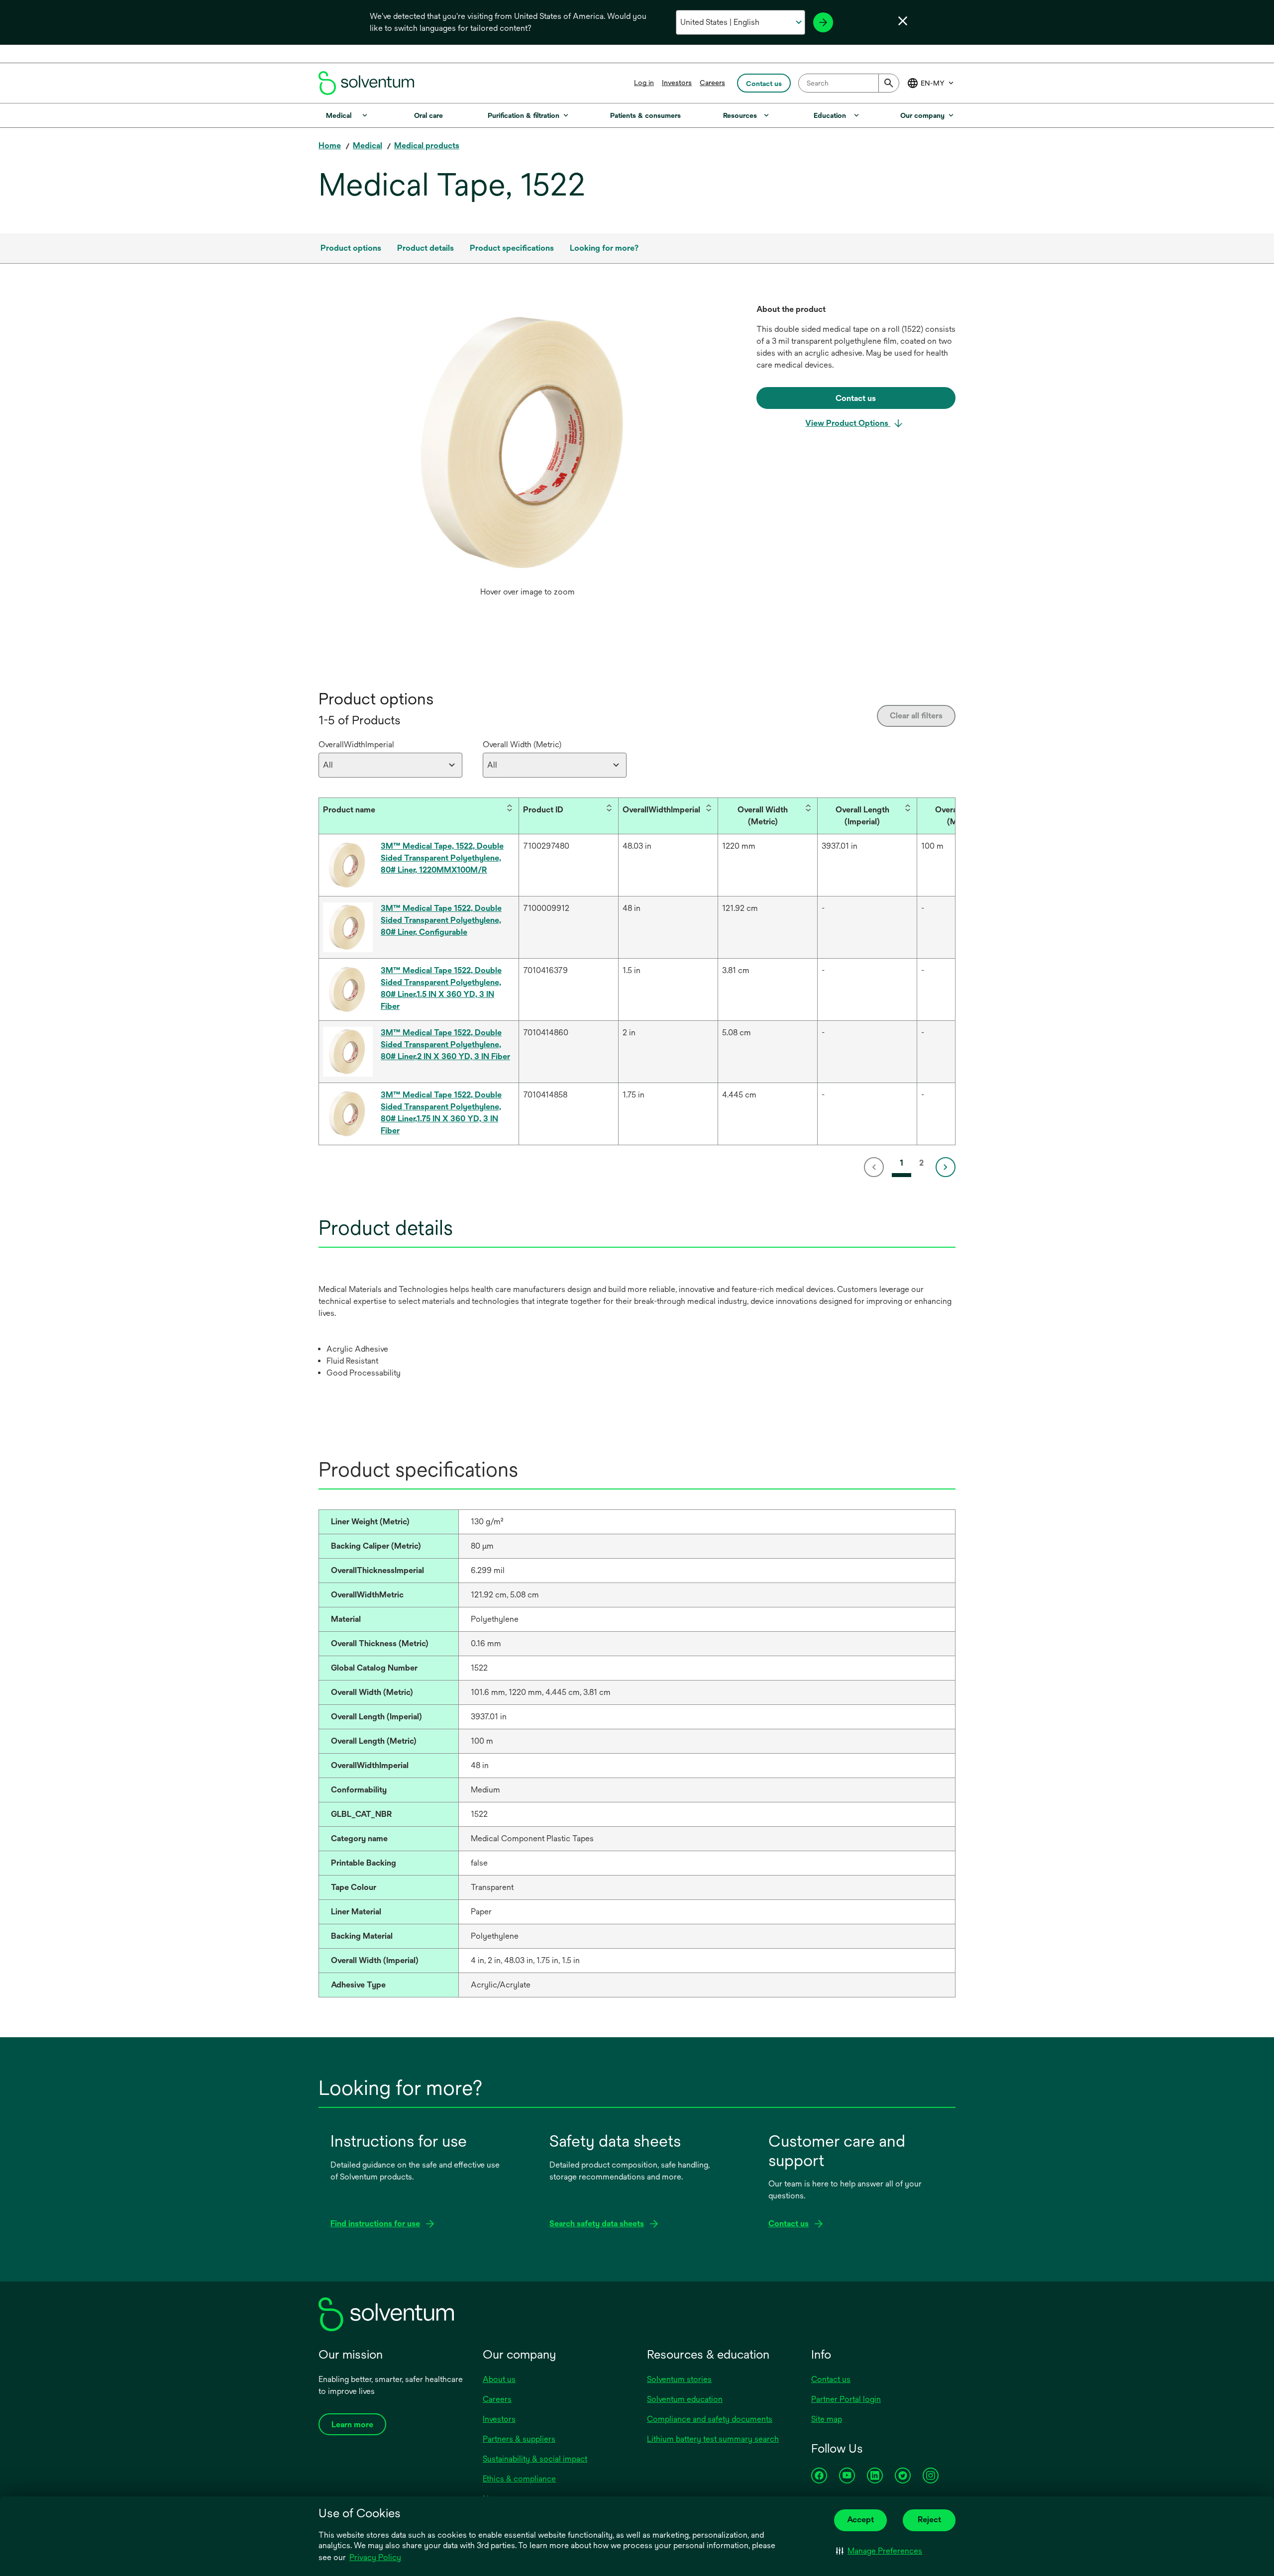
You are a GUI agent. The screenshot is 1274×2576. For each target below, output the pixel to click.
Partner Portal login (846, 2399)
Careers (712, 83)
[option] (528, 453)
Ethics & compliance (519, 2479)
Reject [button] (929, 2520)
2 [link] (921, 1163)
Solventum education (685, 2399)
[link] (876, 1167)
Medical (368, 146)
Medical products (427, 146)
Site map (827, 2419)
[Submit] (889, 83)
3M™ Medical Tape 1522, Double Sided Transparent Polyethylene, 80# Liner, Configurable (441, 920)
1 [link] (902, 1163)
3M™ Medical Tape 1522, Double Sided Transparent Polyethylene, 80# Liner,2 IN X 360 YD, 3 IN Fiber (445, 1044)
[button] (879, 2551)
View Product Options (848, 423)
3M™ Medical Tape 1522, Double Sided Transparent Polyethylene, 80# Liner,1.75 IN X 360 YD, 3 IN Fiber (441, 1113)
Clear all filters (916, 716)
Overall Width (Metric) (522, 744)
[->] (823, 22)
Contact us (831, 2379)
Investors (677, 83)
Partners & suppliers (519, 2439)
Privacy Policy (375, 2557)
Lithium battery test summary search (713, 2439)
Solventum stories (679, 2379)
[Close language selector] (903, 21)
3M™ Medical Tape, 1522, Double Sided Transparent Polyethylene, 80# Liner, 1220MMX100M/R (442, 858)
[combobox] (849, 83)
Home (330, 146)
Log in (644, 83)
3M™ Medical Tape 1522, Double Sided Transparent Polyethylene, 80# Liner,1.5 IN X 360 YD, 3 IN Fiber (441, 988)
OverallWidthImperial (356, 744)
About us (499, 2379)
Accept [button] (860, 2520)
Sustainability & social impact (535, 2459)
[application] (528, 443)
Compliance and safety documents (710, 2419)
